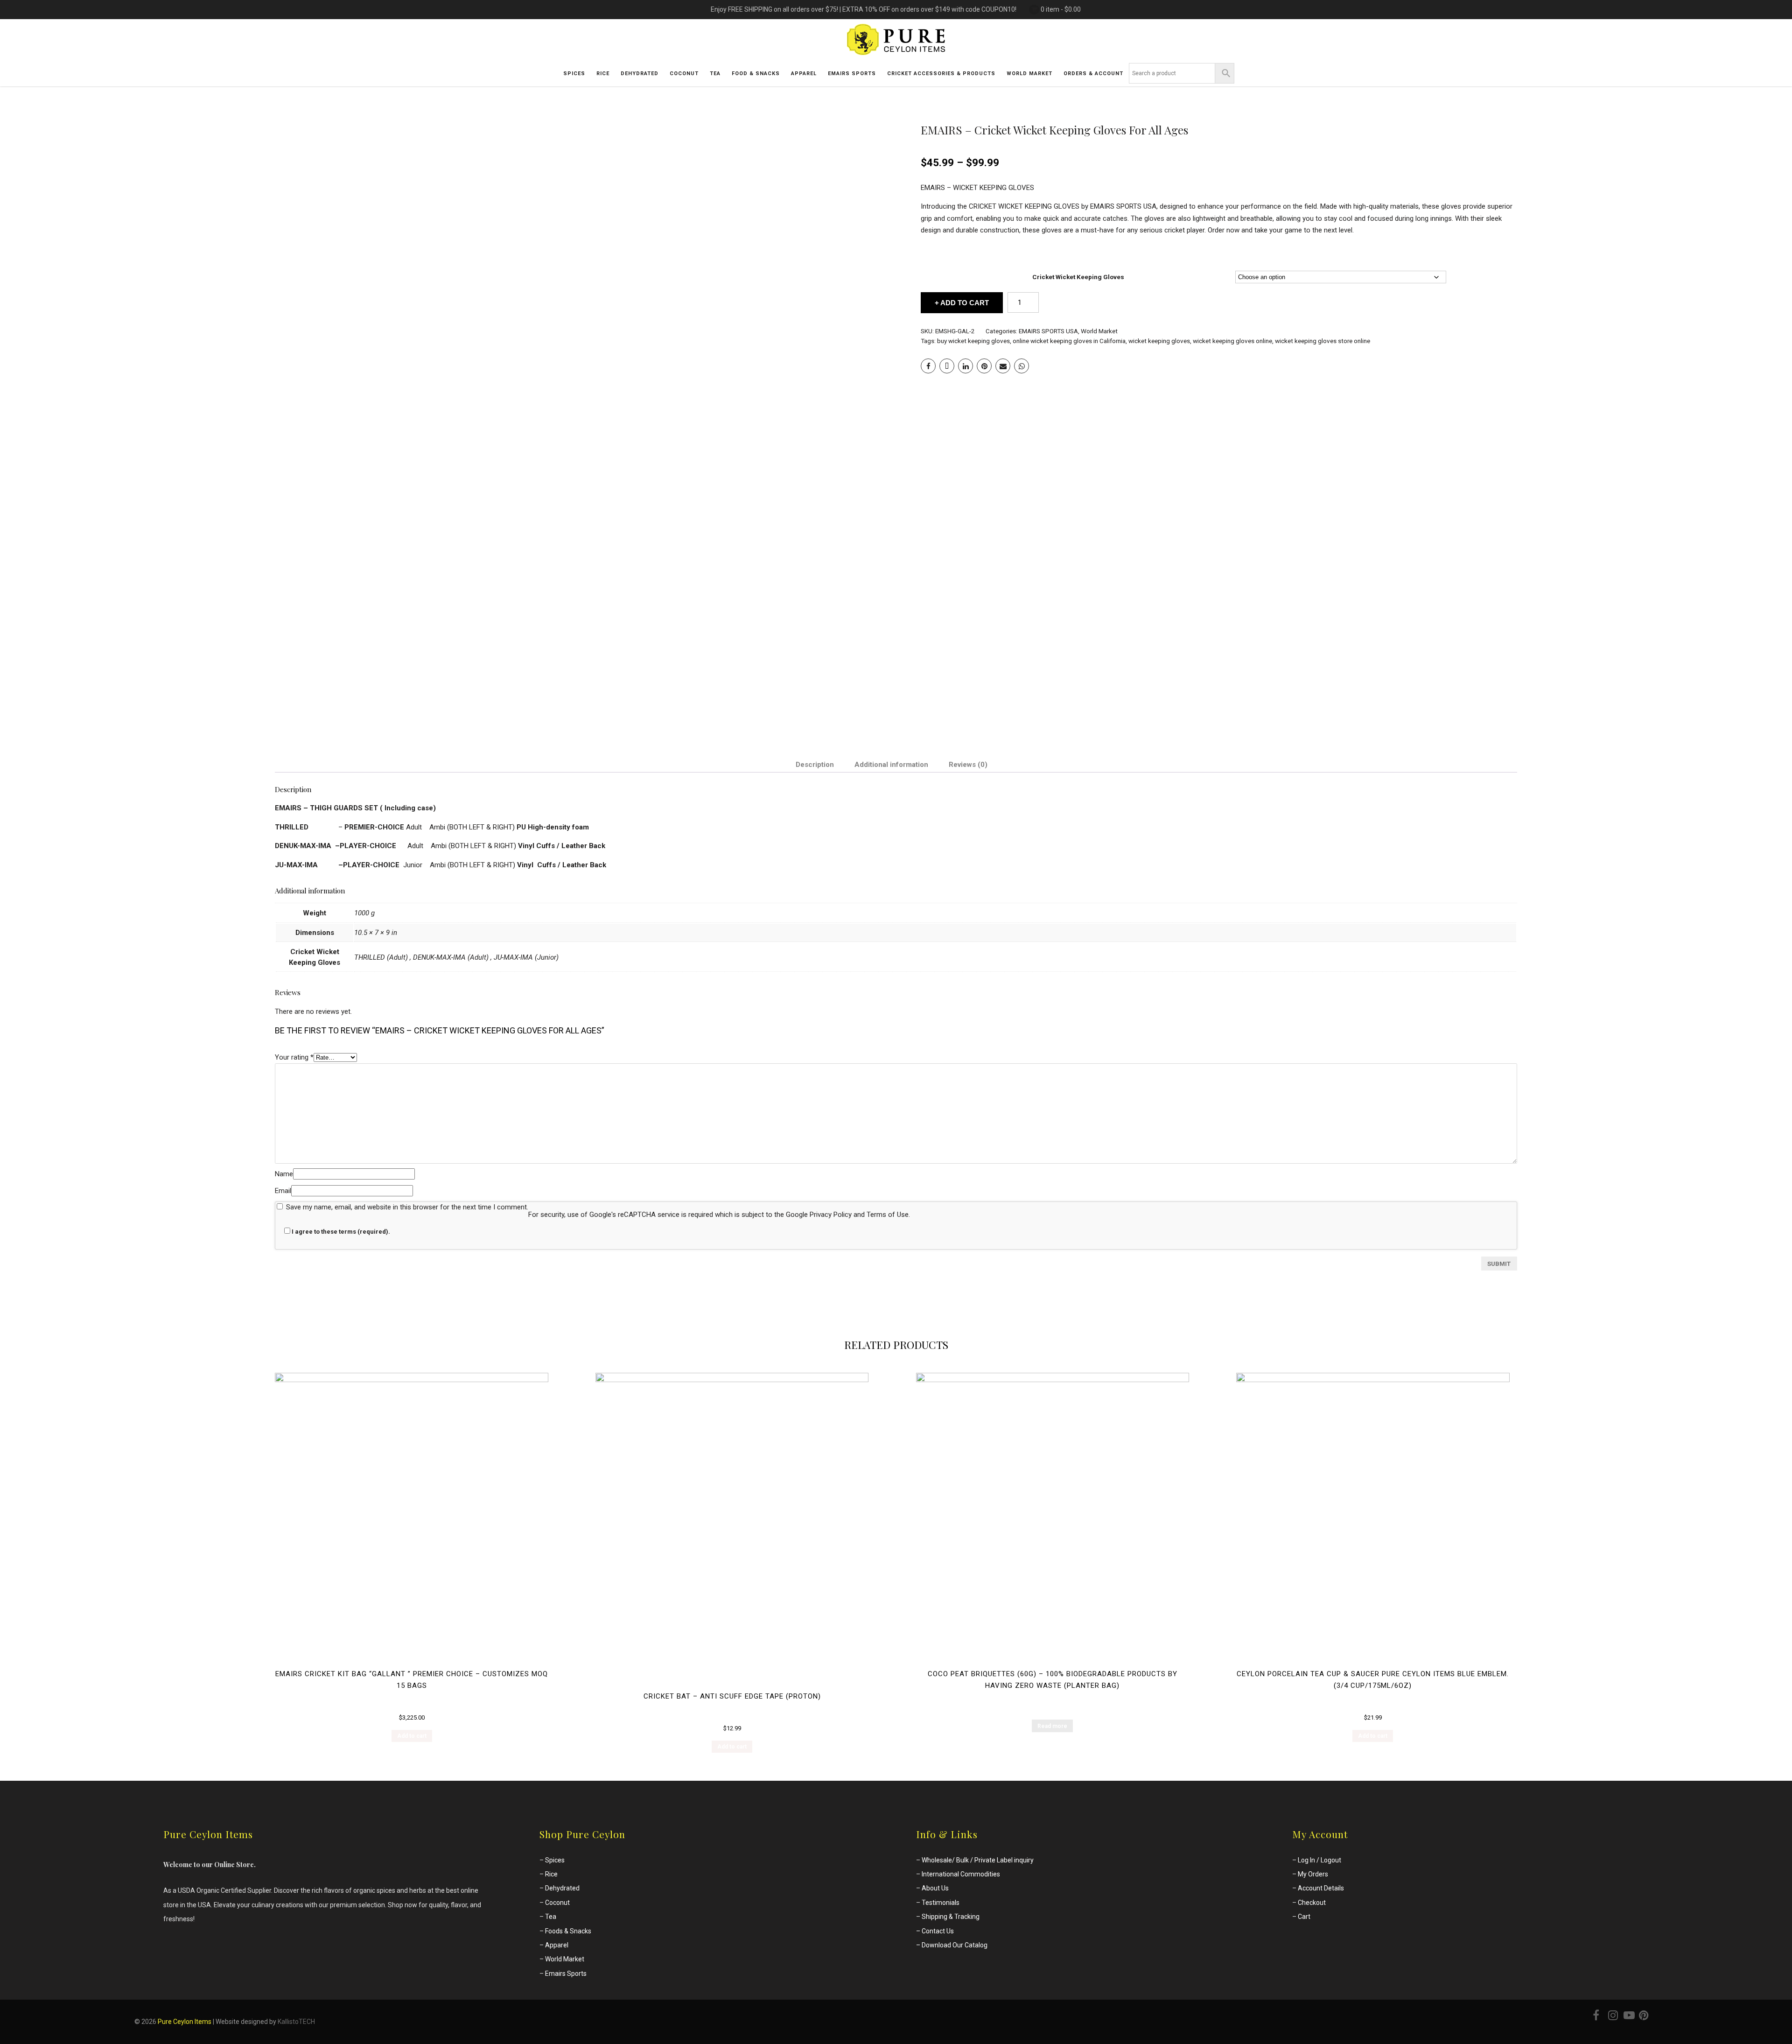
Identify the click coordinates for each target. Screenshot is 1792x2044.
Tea (715, 74)
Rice (603, 74)
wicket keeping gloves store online (1323, 341)
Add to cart (965, 303)
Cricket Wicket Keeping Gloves (1078, 277)
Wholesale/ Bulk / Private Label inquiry (978, 1860)
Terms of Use (888, 1215)
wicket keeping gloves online (1232, 341)
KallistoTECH (296, 2022)
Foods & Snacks (568, 1931)
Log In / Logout (1319, 1860)
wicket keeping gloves (1159, 341)
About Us (935, 1888)
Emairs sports (852, 74)
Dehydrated (640, 74)
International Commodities (961, 1874)
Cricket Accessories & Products (941, 74)
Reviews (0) (968, 765)
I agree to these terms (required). (341, 1232)
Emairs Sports (566, 1974)
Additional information (891, 765)
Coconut (684, 74)
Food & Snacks (756, 74)
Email (283, 1191)
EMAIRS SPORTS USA (1048, 331)
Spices (574, 74)
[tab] (815, 765)
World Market (1099, 331)
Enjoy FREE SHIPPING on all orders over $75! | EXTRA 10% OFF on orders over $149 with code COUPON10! (864, 9)
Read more (1052, 1726)
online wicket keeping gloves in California (1069, 341)
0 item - (1061, 9)
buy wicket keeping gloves (973, 341)
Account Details (1321, 1888)
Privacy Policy (831, 1215)
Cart (1304, 1917)
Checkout (1312, 1903)
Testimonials (941, 1903)
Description (815, 765)
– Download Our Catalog (952, 1945)
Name (284, 1174)
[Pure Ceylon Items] (896, 57)
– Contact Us (935, 1931)
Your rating (294, 1057)
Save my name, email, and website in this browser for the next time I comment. (407, 1207)
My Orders (1313, 1874)
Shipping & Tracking (951, 1917)
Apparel (804, 74)
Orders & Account (1093, 74)
